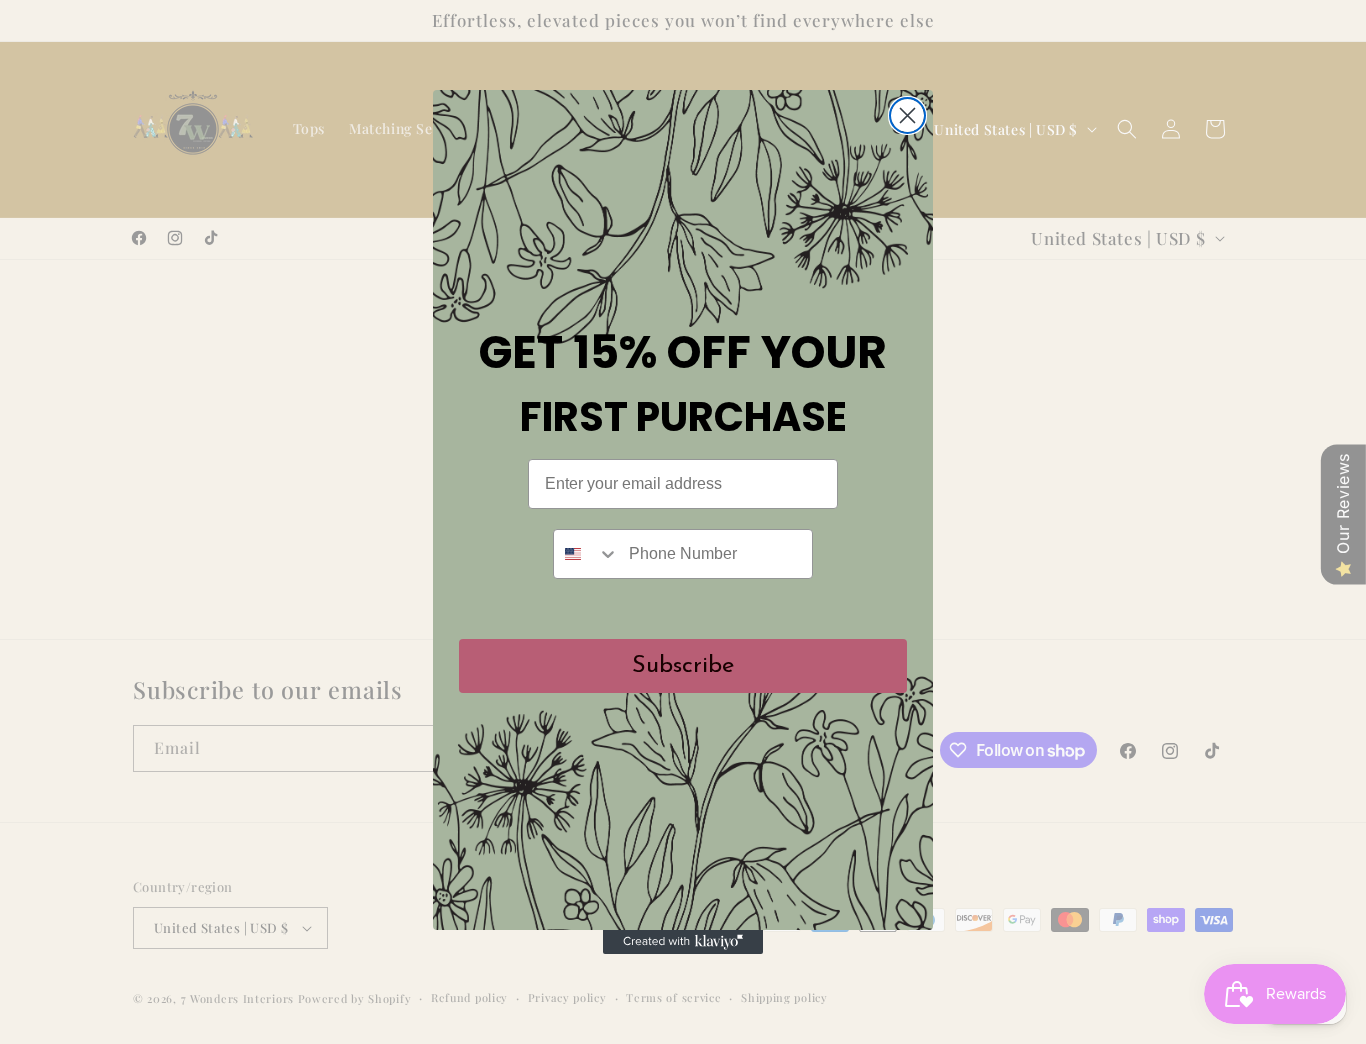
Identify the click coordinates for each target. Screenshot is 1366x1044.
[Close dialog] (907, 115)
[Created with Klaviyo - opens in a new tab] (683, 942)
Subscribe (683, 666)
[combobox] (586, 554)
